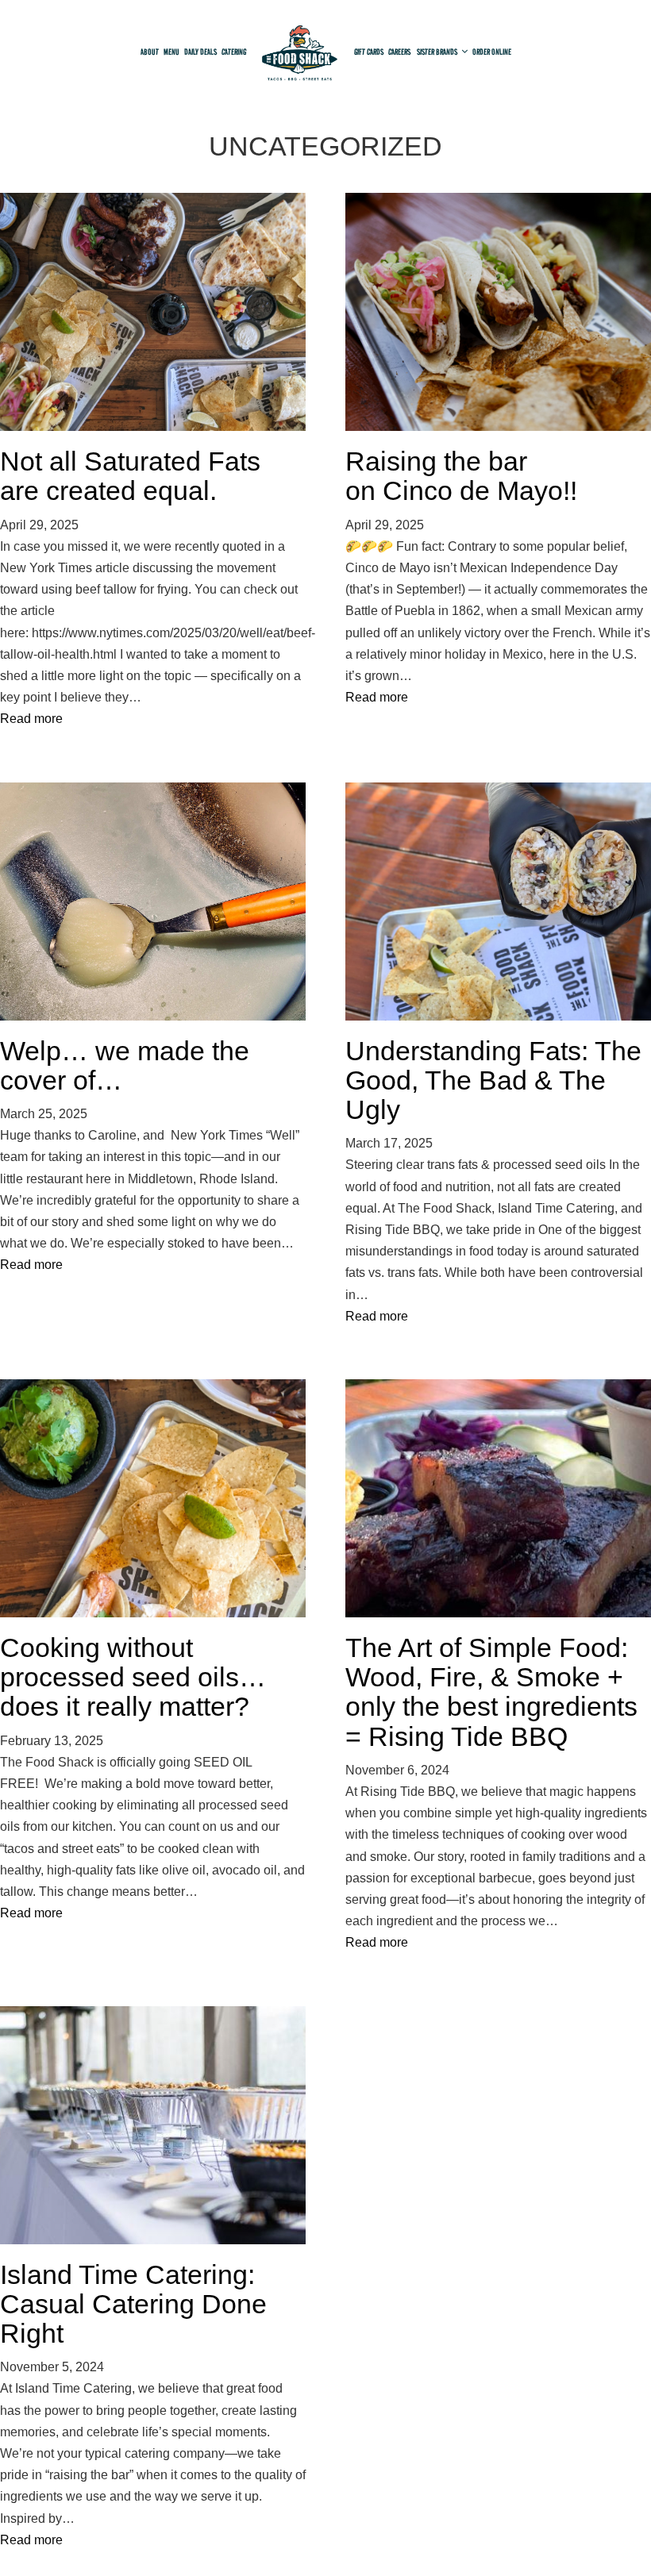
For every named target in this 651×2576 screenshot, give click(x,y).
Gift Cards (369, 52)
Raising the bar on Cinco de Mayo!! (468, 476)
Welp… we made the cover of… (125, 1066)
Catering (234, 52)
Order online (492, 52)
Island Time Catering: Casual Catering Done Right (133, 2304)
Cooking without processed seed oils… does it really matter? (133, 1677)
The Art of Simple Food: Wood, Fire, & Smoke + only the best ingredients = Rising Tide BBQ (491, 1692)
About (150, 52)
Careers (400, 52)
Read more (31, 719)
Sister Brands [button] (438, 52)
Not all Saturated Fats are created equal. (130, 476)
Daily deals (200, 52)
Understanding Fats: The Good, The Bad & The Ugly (493, 1080)
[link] (300, 56)
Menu (171, 52)
